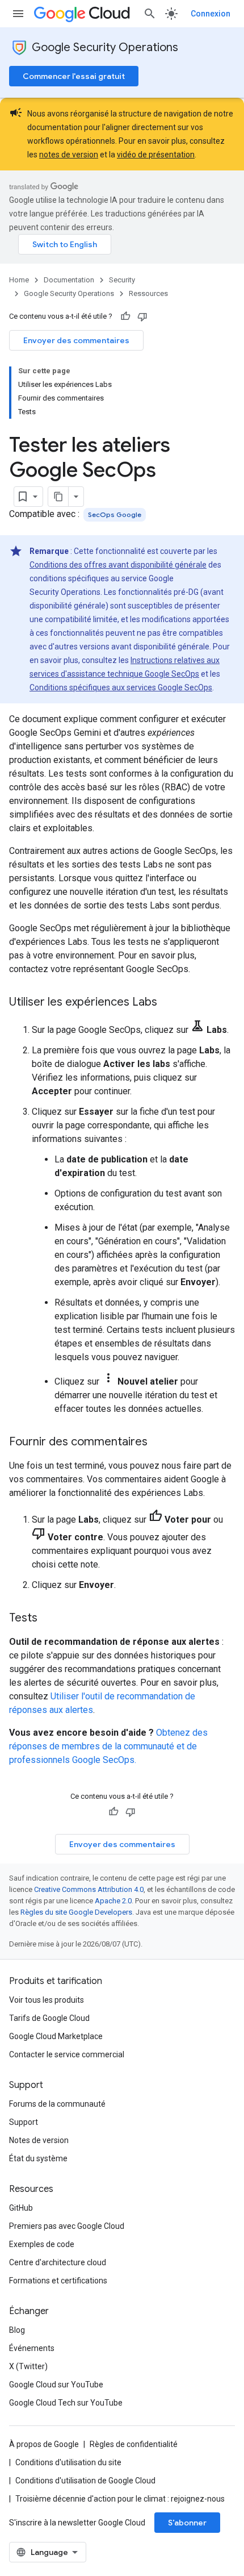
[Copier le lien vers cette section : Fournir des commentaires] (159, 1443)
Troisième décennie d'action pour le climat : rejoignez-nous (120, 2499)
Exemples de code (42, 2244)
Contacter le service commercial (67, 2054)
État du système (38, 2158)
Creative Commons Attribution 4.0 (89, 1889)
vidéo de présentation (156, 155)
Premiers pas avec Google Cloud (67, 2226)
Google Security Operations (105, 47)
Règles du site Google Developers (76, 1912)
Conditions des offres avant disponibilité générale (118, 565)
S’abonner (187, 2523)
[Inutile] (142, 316)
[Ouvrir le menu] (18, 14)
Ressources (148, 293)
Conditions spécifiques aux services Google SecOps (121, 687)
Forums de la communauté (57, 2104)
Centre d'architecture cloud (58, 2262)
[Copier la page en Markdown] (58, 497)
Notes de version (39, 2140)
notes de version (69, 155)
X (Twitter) (28, 2366)
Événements (32, 2348)
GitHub (21, 2208)
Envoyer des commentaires (76, 340)
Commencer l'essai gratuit (74, 76)
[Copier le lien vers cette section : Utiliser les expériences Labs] (169, 1003)
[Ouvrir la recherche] (150, 14)
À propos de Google (44, 2444)
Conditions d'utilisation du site (68, 2462)
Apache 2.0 (113, 1901)
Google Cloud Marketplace (56, 2036)
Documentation (69, 280)
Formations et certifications (58, 2281)
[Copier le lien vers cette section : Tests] (49, 1619)
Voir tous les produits (47, 2000)
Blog (17, 2330)
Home (19, 280)
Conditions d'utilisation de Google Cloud (85, 2481)
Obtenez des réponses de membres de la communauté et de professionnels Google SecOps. (108, 1746)
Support (24, 2122)
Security (122, 280)
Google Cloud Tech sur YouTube (66, 2403)
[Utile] (125, 316)
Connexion (211, 14)
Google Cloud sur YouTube (56, 2385)
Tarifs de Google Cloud (49, 2018)
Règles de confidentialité (134, 2444)
